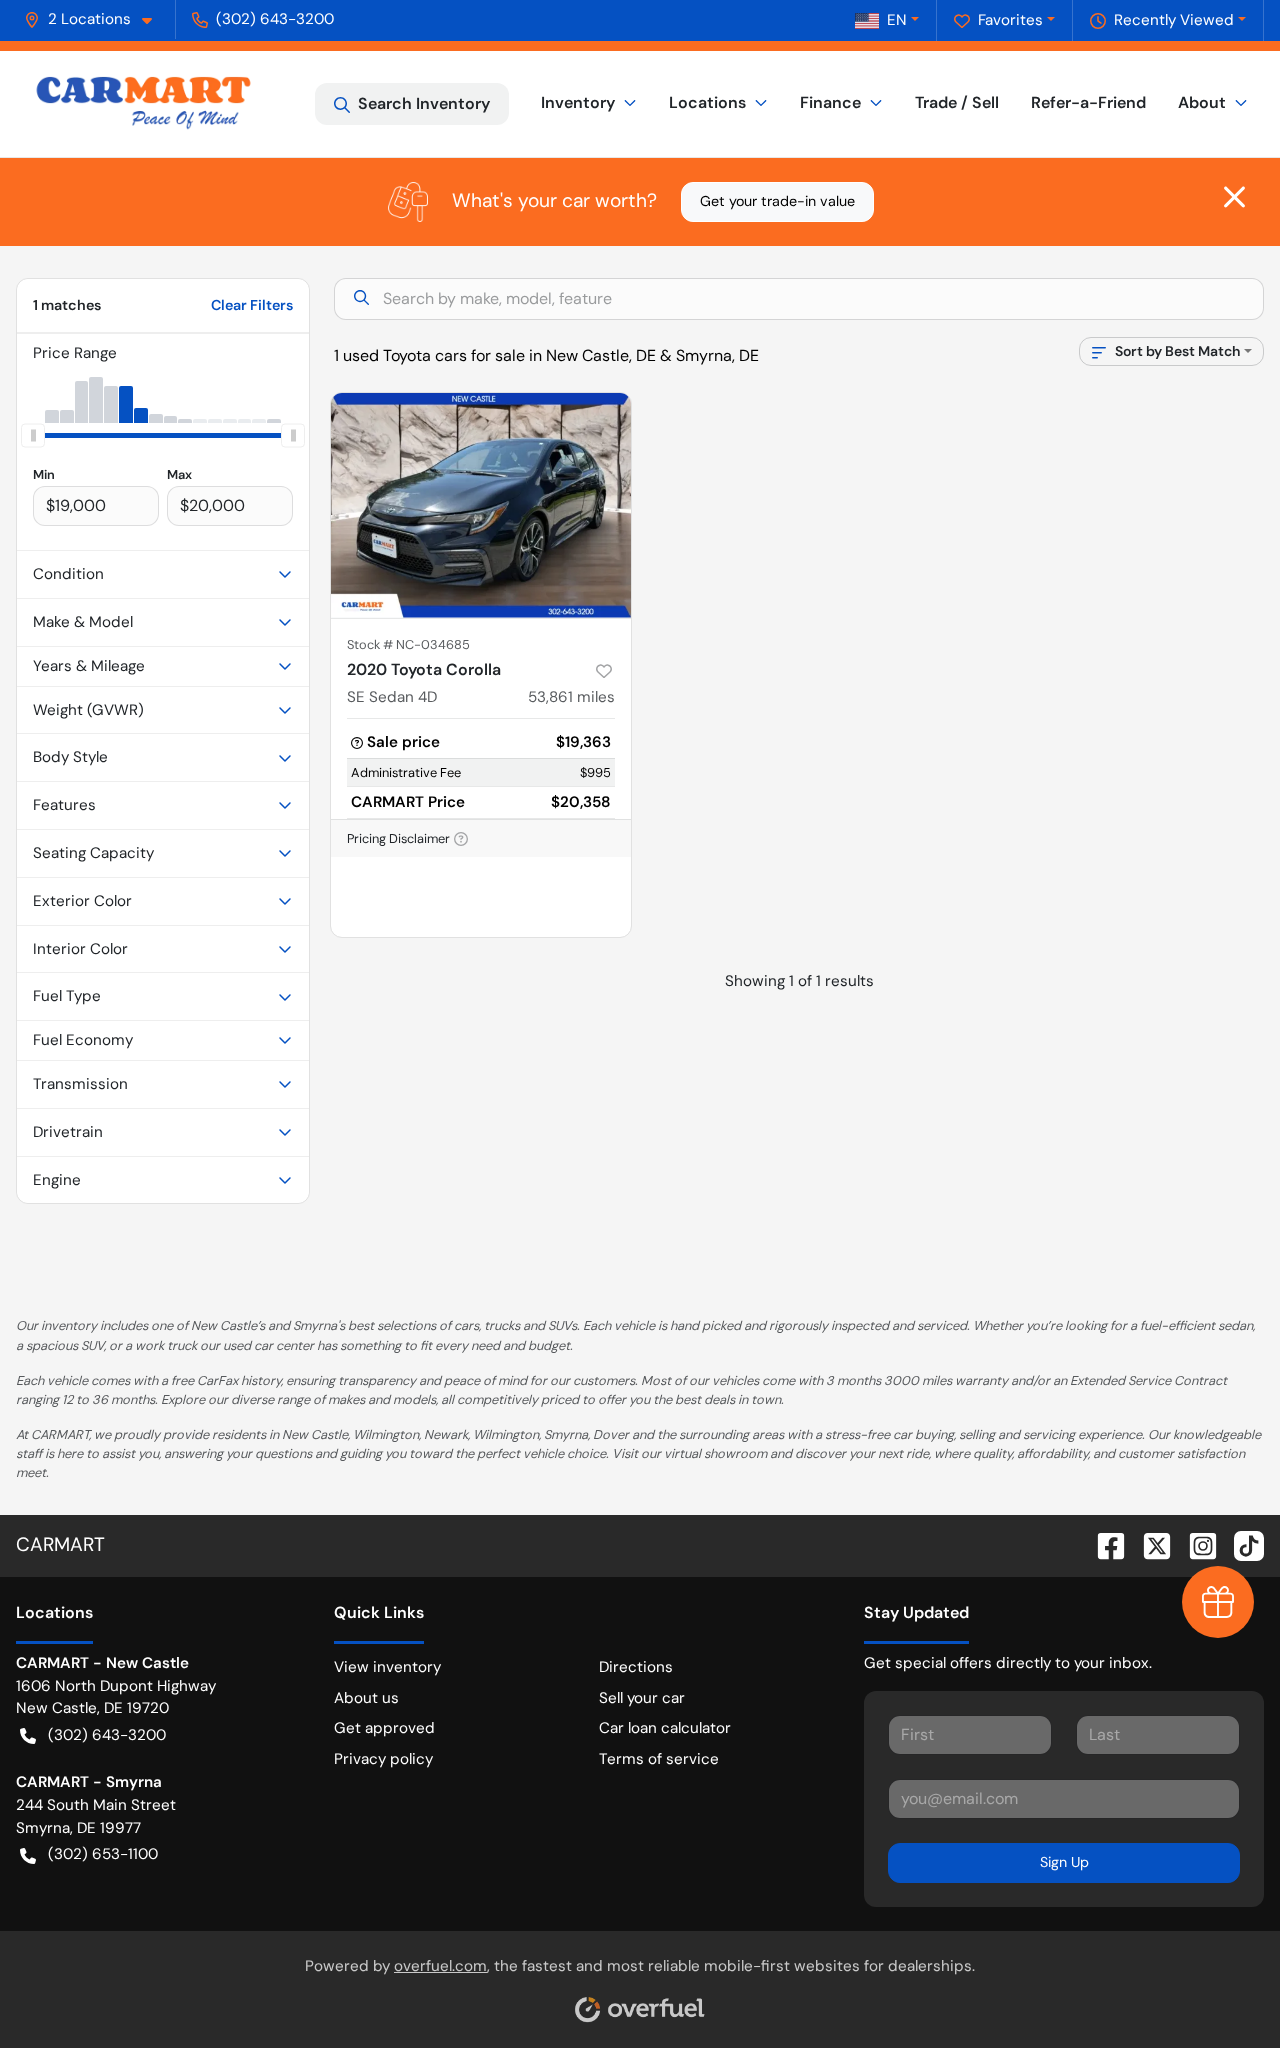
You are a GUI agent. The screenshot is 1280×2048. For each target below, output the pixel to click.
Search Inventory (424, 103)
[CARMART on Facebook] (1103, 1544)
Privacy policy (383, 1759)
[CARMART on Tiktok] (1241, 1544)
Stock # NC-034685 (408, 644)
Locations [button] (707, 102)
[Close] (1234, 197)
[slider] (33, 435)
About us (366, 1698)
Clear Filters (252, 305)
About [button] (1202, 102)
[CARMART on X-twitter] (1149, 1544)
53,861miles (571, 697)
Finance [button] (830, 102)
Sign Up (1064, 1862)
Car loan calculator (665, 1728)
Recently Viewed (1174, 20)
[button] (96, 19)
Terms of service (659, 1759)
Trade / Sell (957, 102)
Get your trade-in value (777, 201)
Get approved (384, 1728)
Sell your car (642, 1698)
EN (897, 20)
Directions (636, 1667)
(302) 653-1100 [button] (103, 1854)
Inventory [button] (578, 102)
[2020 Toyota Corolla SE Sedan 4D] (481, 505)
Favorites (1010, 20)
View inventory (387, 1667)
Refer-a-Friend (1088, 102)
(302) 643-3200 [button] (275, 19)
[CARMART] (143, 104)
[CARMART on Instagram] (1195, 1544)
